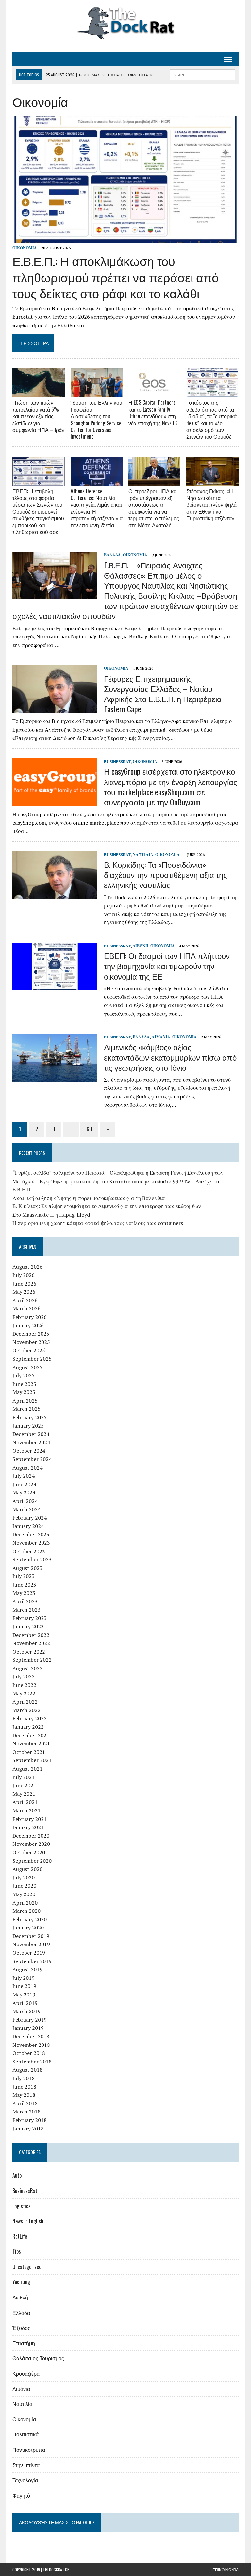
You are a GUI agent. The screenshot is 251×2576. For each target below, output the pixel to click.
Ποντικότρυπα (29, 2450)
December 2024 (31, 1434)
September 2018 (32, 2062)
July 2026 (24, 1275)
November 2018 (31, 2045)
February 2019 (30, 2020)
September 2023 (32, 1559)
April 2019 (25, 2003)
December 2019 (31, 1936)
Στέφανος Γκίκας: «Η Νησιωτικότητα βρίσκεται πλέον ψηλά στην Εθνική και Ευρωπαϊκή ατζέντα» (211, 505)
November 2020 (31, 1844)
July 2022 (24, 1676)
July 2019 (24, 1978)
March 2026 (26, 1308)
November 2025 (31, 1342)
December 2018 (31, 2036)
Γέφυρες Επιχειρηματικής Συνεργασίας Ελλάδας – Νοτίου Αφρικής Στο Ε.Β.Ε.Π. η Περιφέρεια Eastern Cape (163, 694)
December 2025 (31, 1334)
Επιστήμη (24, 2343)
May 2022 (24, 1693)
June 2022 (24, 1685)
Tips (17, 2251)
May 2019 (24, 1995)
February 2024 (30, 1518)
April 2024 (25, 1501)
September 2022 (32, 1660)
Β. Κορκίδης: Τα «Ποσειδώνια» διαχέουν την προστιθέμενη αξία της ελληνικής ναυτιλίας (166, 874)
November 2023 (31, 1543)
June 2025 (24, 1384)
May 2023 (24, 1593)
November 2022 (31, 1643)
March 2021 (26, 1810)
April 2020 (25, 1903)
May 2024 (24, 1492)
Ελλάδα (112, 555)
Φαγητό (21, 2495)
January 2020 (28, 1928)
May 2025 (24, 1392)
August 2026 (27, 1267)
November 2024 (31, 1442)
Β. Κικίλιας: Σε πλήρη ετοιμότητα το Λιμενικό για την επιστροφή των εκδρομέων (107, 1206)
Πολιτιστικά (25, 2434)
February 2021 (30, 1819)
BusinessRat (117, 761)
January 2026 (28, 1325)
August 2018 (27, 2070)
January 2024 (28, 1526)
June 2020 (24, 1886)
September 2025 (32, 1359)
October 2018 (29, 2053)
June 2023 (24, 1585)
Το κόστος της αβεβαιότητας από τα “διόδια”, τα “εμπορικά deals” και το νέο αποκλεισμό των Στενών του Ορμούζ (211, 419)
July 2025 (24, 1375)
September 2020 (32, 1861)
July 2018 (24, 2078)
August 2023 (27, 1568)
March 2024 (26, 1509)
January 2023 (28, 1626)
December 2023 (31, 1534)
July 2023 (24, 1576)
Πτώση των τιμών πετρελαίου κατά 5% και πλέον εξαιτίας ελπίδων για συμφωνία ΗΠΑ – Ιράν (38, 416)
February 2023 (30, 1618)
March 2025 (26, 1409)
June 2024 (24, 1484)
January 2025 (28, 1426)
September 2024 (32, 1459)
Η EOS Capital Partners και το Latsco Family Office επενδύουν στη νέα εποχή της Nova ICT (154, 412)
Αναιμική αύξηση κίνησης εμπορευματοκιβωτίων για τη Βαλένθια (89, 1198)
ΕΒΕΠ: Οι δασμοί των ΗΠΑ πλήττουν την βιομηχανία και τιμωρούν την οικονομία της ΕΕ (167, 966)
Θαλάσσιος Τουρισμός (38, 2358)
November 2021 (31, 1743)
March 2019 (26, 2011)
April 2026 (25, 1300)
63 (89, 1129)
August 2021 (27, 1769)
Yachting (21, 2282)
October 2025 (29, 1350)
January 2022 (28, 1727)
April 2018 (25, 2103)
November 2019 (31, 1944)
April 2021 (25, 1802)
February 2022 (30, 1718)
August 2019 (27, 1969)
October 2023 (29, 1551)
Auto (17, 2175)
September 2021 (32, 1760)
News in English (28, 2221)
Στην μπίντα (26, 2465)
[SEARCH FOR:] (203, 74)
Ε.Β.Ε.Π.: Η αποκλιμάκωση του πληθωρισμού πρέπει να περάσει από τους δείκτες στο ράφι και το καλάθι (116, 277)
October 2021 (29, 1752)
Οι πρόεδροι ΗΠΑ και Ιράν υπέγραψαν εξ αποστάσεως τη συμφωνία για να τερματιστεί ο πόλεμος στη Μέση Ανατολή (154, 508)
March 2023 (26, 1610)
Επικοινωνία (226, 2570)
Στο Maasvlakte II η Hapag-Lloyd (51, 1215)
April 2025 (25, 1401)
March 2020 (26, 1911)
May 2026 (24, 1292)
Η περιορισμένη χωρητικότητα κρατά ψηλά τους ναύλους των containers (98, 1223)
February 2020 (30, 1919)
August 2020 (27, 1869)
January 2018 (28, 2129)
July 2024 (24, 1476)
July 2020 (24, 1877)
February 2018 (30, 2120)
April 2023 (25, 1601)
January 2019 (28, 2028)
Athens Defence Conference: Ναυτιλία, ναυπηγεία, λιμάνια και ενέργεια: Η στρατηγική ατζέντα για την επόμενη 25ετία (97, 508)
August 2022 (27, 1668)
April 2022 (25, 1702)
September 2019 (32, 1961)
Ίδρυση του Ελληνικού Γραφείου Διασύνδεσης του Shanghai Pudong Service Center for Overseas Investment (96, 419)
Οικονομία (25, 248)
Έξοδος (21, 2328)
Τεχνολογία (25, 2480)
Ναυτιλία (143, 855)
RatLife (20, 2236)
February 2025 (30, 1417)
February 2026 (30, 1317)
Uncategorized (27, 2267)
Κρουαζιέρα (26, 2373)
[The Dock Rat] (125, 23)
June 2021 (24, 1785)
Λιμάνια (161, 1037)
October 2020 (29, 1852)
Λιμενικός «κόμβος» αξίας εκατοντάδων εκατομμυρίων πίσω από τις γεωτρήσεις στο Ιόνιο (170, 1057)
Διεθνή (141, 946)
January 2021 (28, 1827)
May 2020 (24, 1894)
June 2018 (24, 2087)
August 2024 (27, 1468)
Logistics (22, 2206)
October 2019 (29, 1953)
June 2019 (24, 1986)
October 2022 (29, 1652)
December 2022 (31, 1635)
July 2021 (24, 1777)
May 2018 (24, 2095)
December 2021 (31, 1735)
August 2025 (27, 1367)
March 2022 (26, 1710)
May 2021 (24, 1794)
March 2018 (26, 2112)
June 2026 (24, 1284)
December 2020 (31, 1836)
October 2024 (29, 1451)
